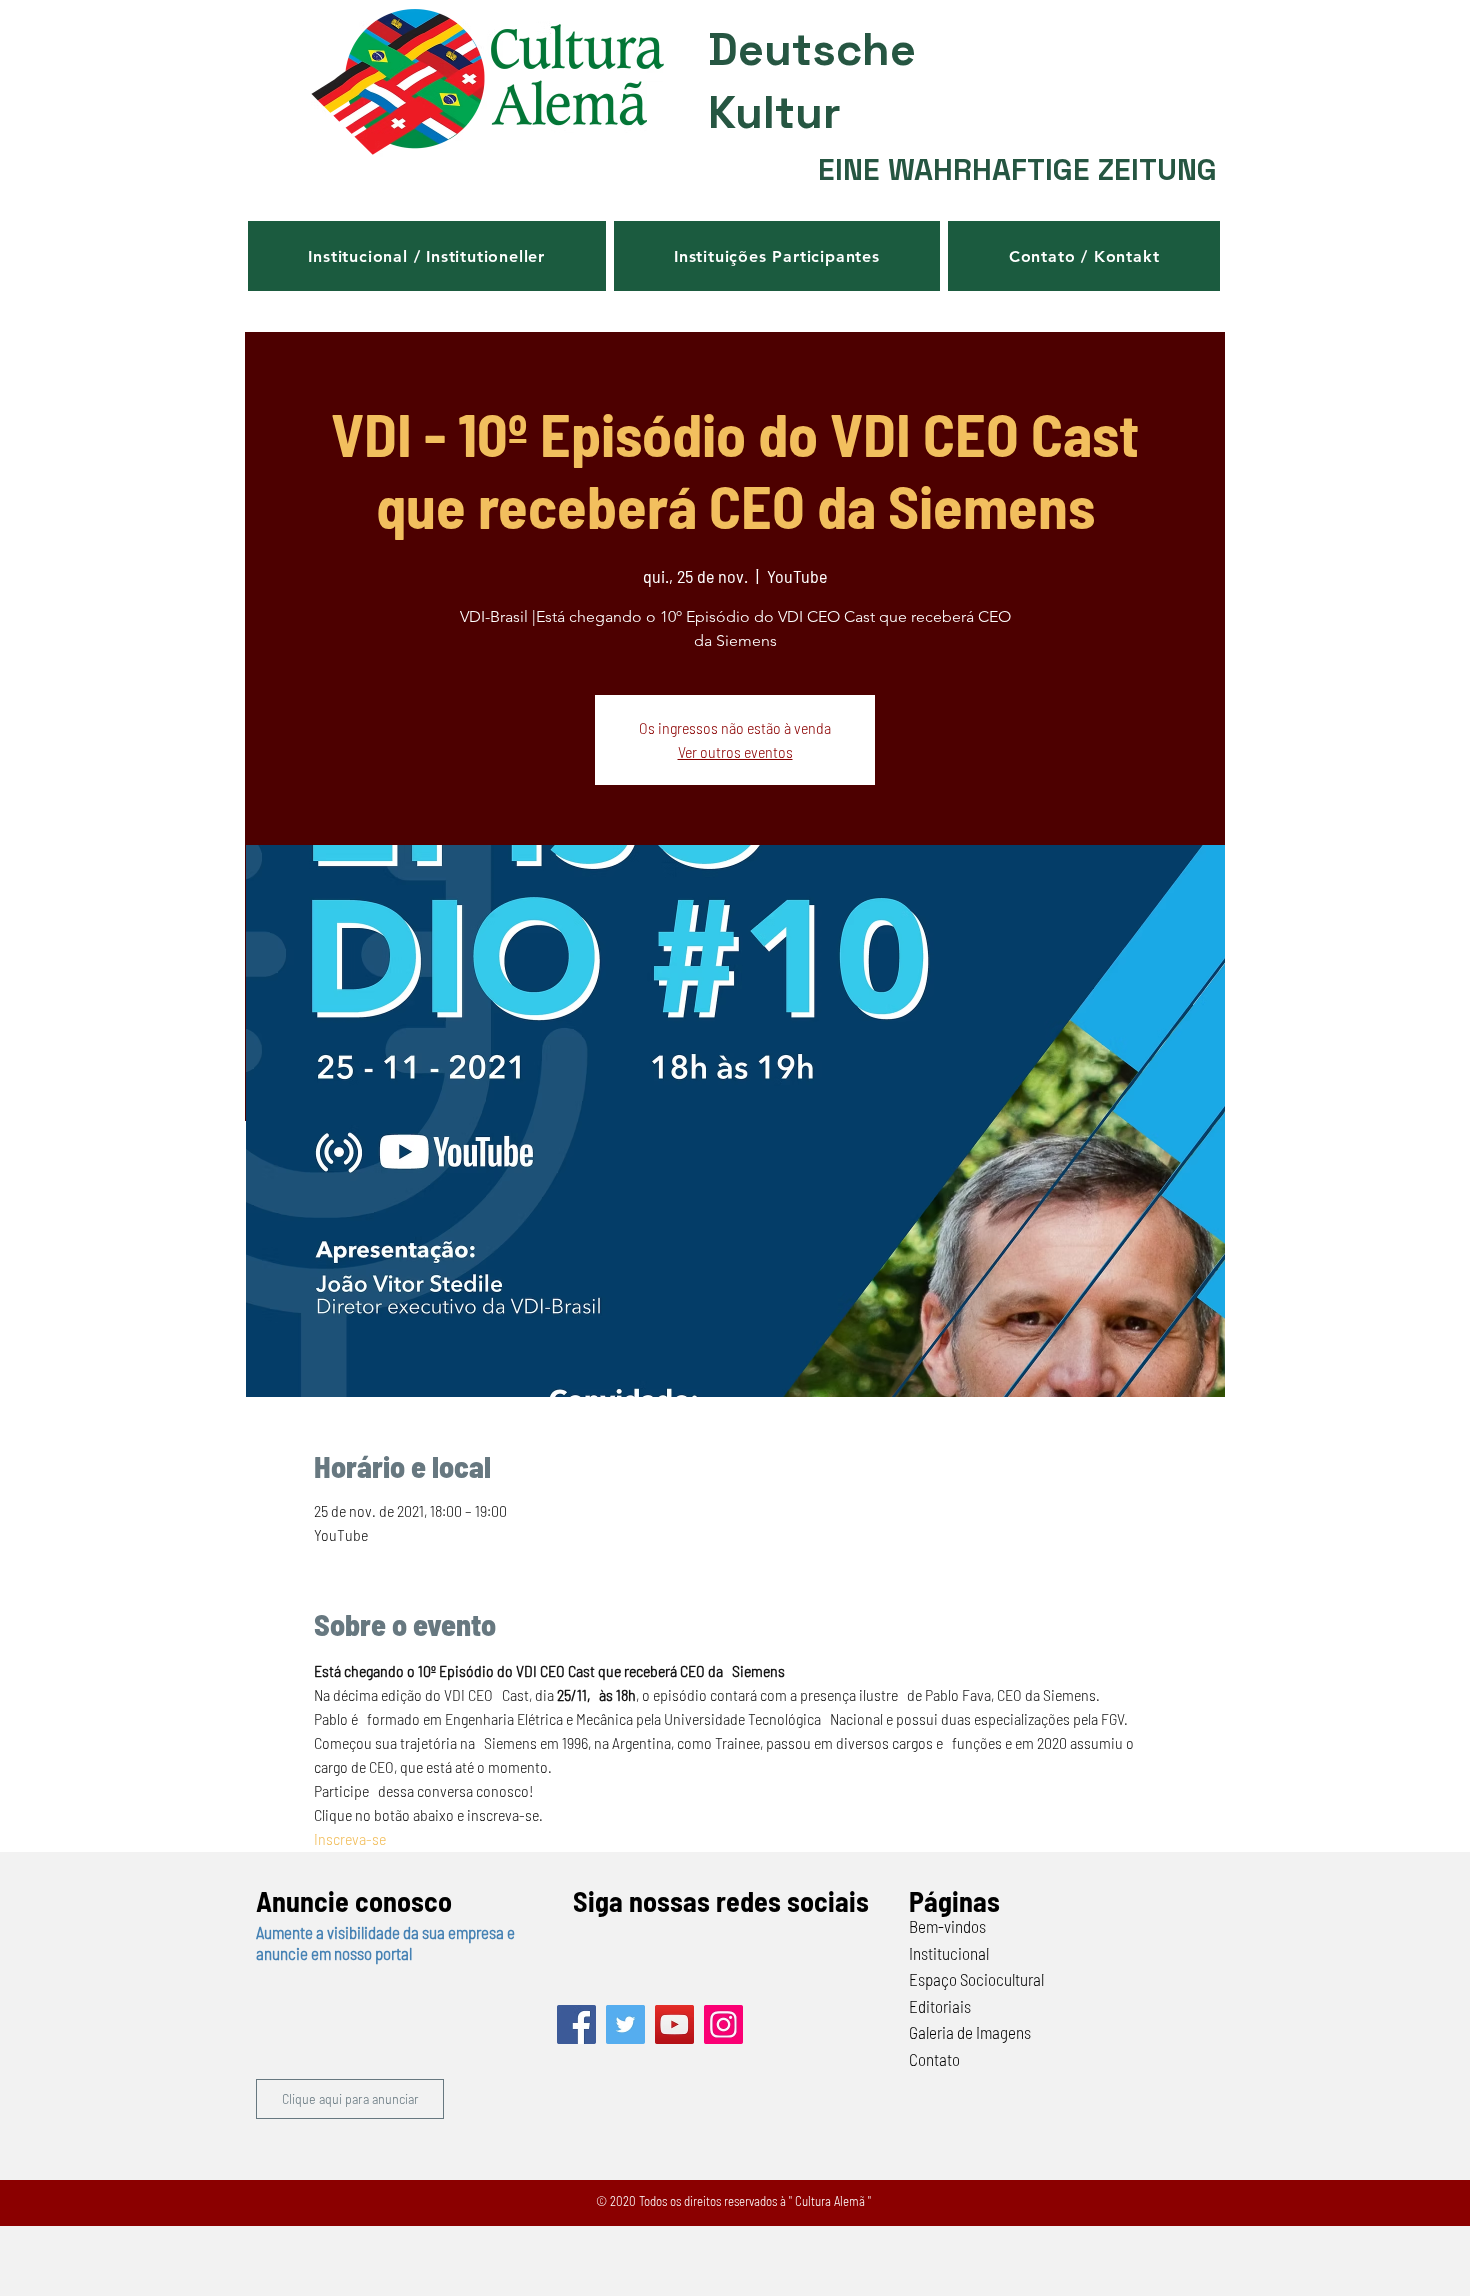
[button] (427, 256)
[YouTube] (674, 2024)
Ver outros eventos (735, 751)
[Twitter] (625, 2024)
